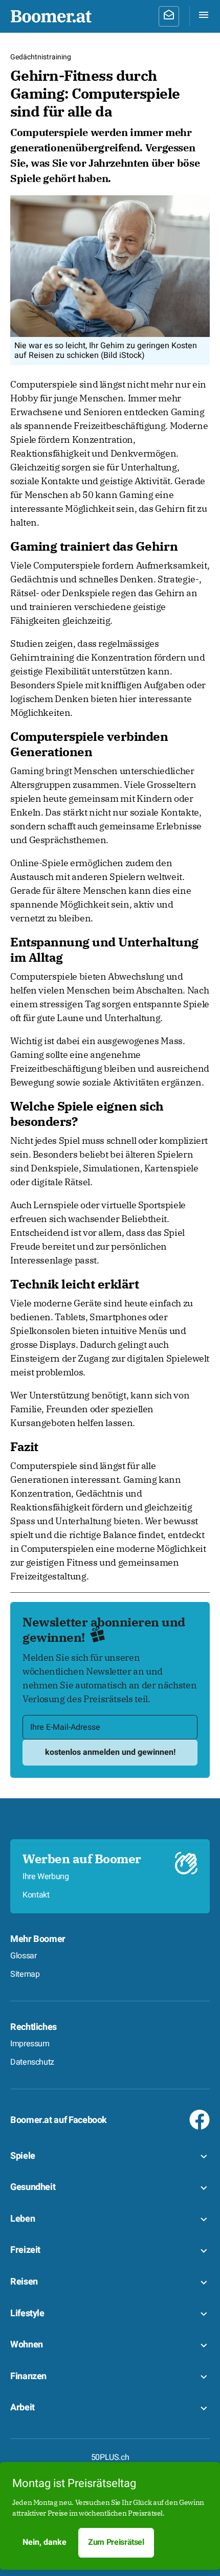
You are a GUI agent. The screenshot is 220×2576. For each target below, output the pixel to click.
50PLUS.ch (110, 2457)
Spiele (23, 2156)
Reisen (24, 2282)
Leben (23, 2219)
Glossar (23, 1956)
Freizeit (25, 2250)
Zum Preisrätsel (116, 2542)
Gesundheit (33, 2187)
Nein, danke (45, 2542)
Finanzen (28, 2376)
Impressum (30, 2044)
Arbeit (23, 2408)
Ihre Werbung (46, 1877)
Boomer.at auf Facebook (59, 2120)
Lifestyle (27, 2313)
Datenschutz (32, 2062)
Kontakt (36, 1895)
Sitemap (25, 1974)
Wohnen (27, 2345)
